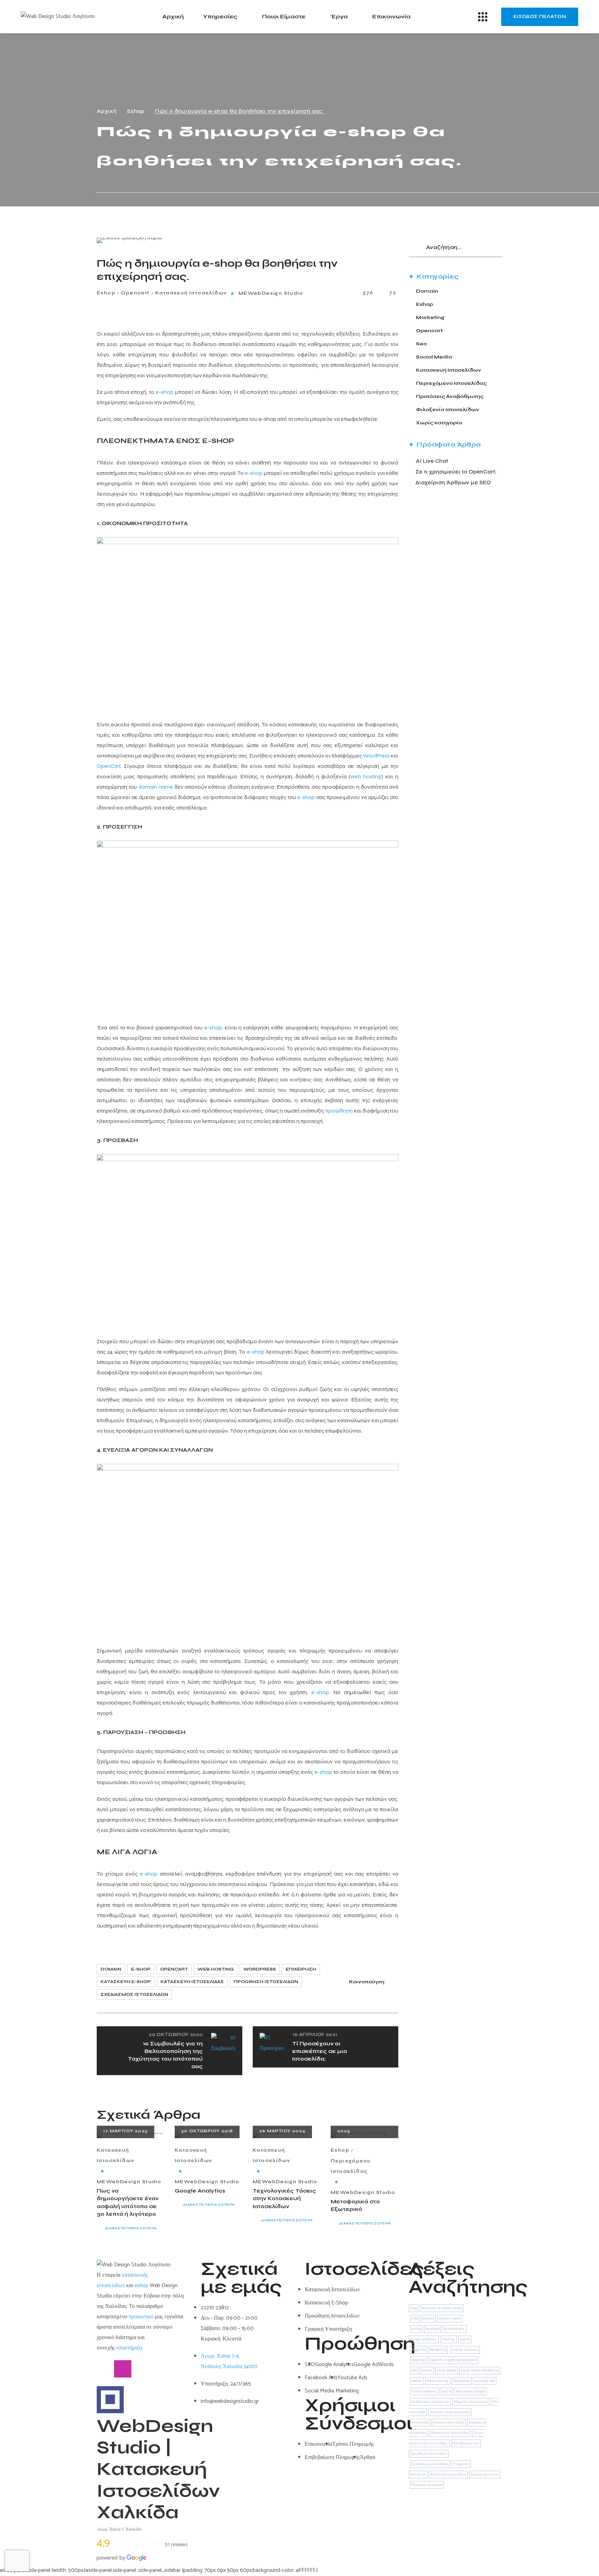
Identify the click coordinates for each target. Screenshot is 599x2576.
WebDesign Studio (275, 293)
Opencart (135, 293)
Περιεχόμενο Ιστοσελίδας (351, 2166)
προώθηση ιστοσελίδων (266, 1982)
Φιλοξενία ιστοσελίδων (448, 2475)
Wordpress (260, 1969)
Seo (421, 344)
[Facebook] (105, 2369)
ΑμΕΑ (446, 2391)
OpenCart (108, 766)
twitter (417, 2381)
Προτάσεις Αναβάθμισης (450, 396)
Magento (419, 2350)
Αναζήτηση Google (470, 2391)
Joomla (465, 2339)
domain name (155, 787)
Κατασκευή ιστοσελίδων (450, 2433)
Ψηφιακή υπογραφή (427, 2485)
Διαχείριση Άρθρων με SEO (453, 482)
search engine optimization (454, 2360)
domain (111, 1969)
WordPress (376, 756)
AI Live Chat (432, 461)
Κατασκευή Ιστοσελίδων (191, 293)
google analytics (424, 2339)
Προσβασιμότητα (466, 2443)
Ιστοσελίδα (420, 2423)
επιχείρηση (301, 1969)
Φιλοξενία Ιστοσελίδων (448, 410)
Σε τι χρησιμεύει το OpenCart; (456, 472)
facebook (433, 2329)
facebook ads (454, 2329)
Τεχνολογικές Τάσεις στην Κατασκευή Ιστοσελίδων (284, 2199)
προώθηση (339, 1111)
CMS (415, 2319)
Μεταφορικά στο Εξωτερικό (355, 2206)
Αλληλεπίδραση (424, 2391)
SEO (415, 2371)
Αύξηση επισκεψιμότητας (450, 2412)
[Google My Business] (140, 2369)
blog (414, 2308)
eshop (141, 2286)
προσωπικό (141, 2317)
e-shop (164, 392)
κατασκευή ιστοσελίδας (192, 1982)
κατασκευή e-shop (126, 1982)
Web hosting (216, 1969)
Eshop (136, 111)
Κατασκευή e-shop (449, 2423)
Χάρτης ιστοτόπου (485, 2475)
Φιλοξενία (418, 2475)
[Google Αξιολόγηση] (157, 2369)
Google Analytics (200, 2191)
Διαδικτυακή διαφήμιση (431, 2402)
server (427, 2371)
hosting (449, 2339)
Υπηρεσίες (461, 2464)
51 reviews (176, 2545)
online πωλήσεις (465, 2350)
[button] (540, 17)
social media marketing (480, 2371)
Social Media (434, 357)
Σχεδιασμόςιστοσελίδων (430, 2464)
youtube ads (485, 2381)
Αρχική (107, 111)
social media (446, 2371)
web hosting (366, 776)
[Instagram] (123, 2369)
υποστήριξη (129, 2348)
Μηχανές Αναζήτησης (471, 2402)
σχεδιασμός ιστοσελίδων (134, 1994)
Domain (427, 291)
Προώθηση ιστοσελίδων (429, 2454)
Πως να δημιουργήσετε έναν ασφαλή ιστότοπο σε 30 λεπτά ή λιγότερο (128, 2203)
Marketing (430, 317)
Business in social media (442, 2308)
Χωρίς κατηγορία (439, 423)
